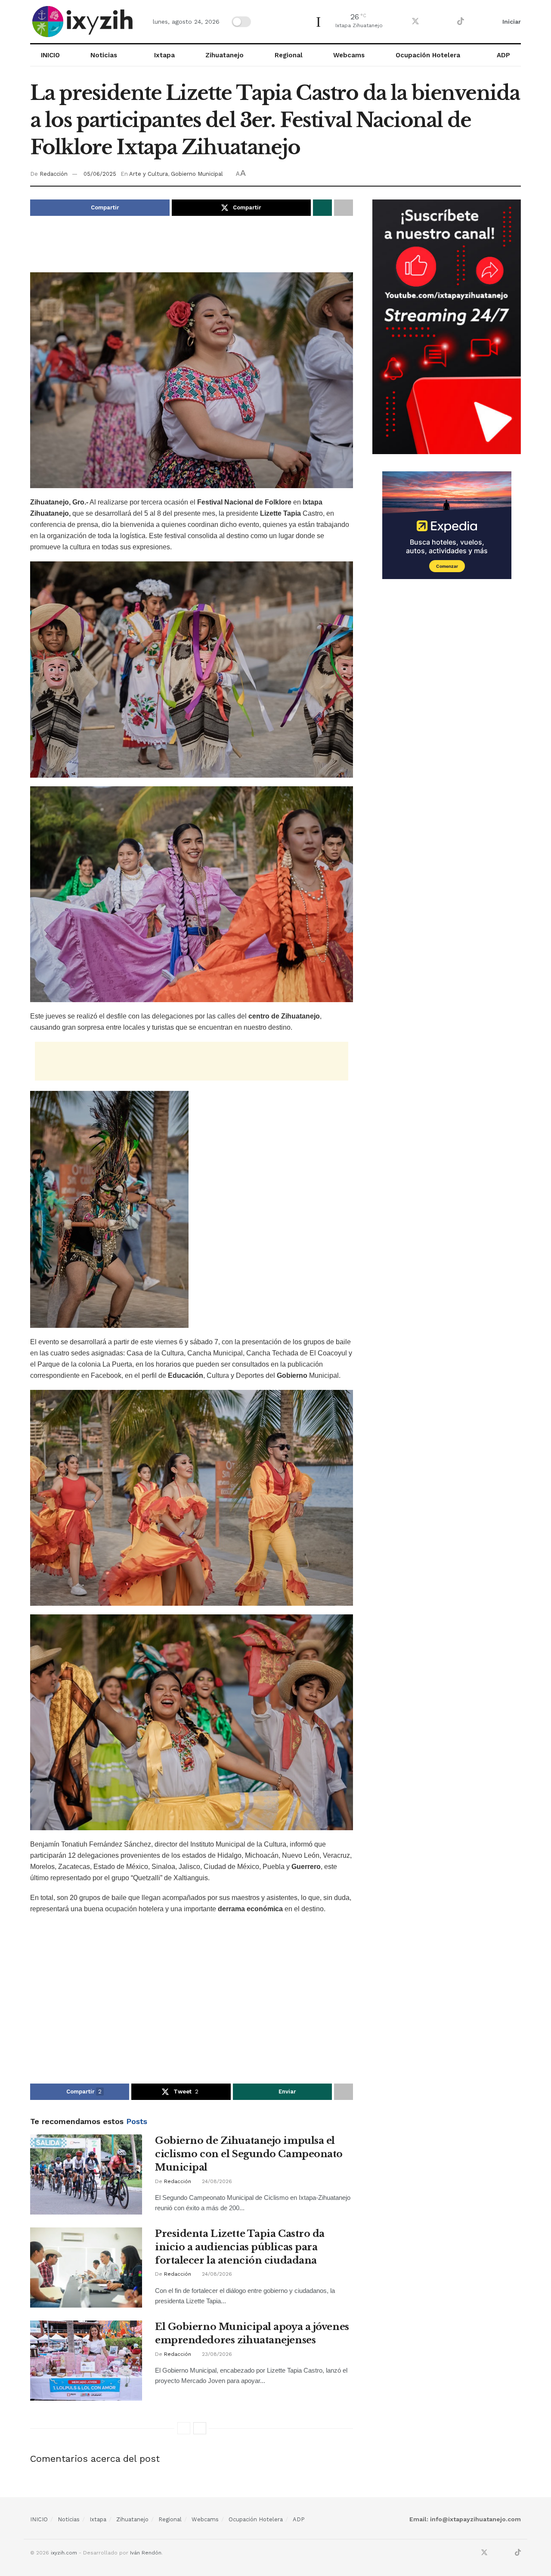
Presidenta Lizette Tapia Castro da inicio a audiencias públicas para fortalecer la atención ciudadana (240, 2247)
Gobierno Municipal (197, 174)
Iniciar (511, 22)
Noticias (104, 55)
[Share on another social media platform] (344, 208)
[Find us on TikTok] (461, 22)
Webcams (349, 55)
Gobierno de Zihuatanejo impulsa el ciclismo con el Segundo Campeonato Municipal (249, 2154)
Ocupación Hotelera (428, 55)
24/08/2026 (216, 2181)
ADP (503, 55)
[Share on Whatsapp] (322, 208)
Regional (289, 55)
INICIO (50, 55)
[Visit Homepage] (84, 22)
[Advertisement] (192, 250)
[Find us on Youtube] (446, 22)
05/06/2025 (100, 174)
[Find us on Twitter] (415, 22)
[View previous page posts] (184, 2428)
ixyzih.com (64, 2553)
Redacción (54, 174)
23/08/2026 (216, 2354)
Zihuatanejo (224, 55)
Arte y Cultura (149, 174)
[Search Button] (480, 22)
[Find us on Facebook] (400, 22)
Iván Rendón (146, 2553)
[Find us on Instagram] (431, 22)
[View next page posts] (200, 2428)
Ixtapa (164, 55)
